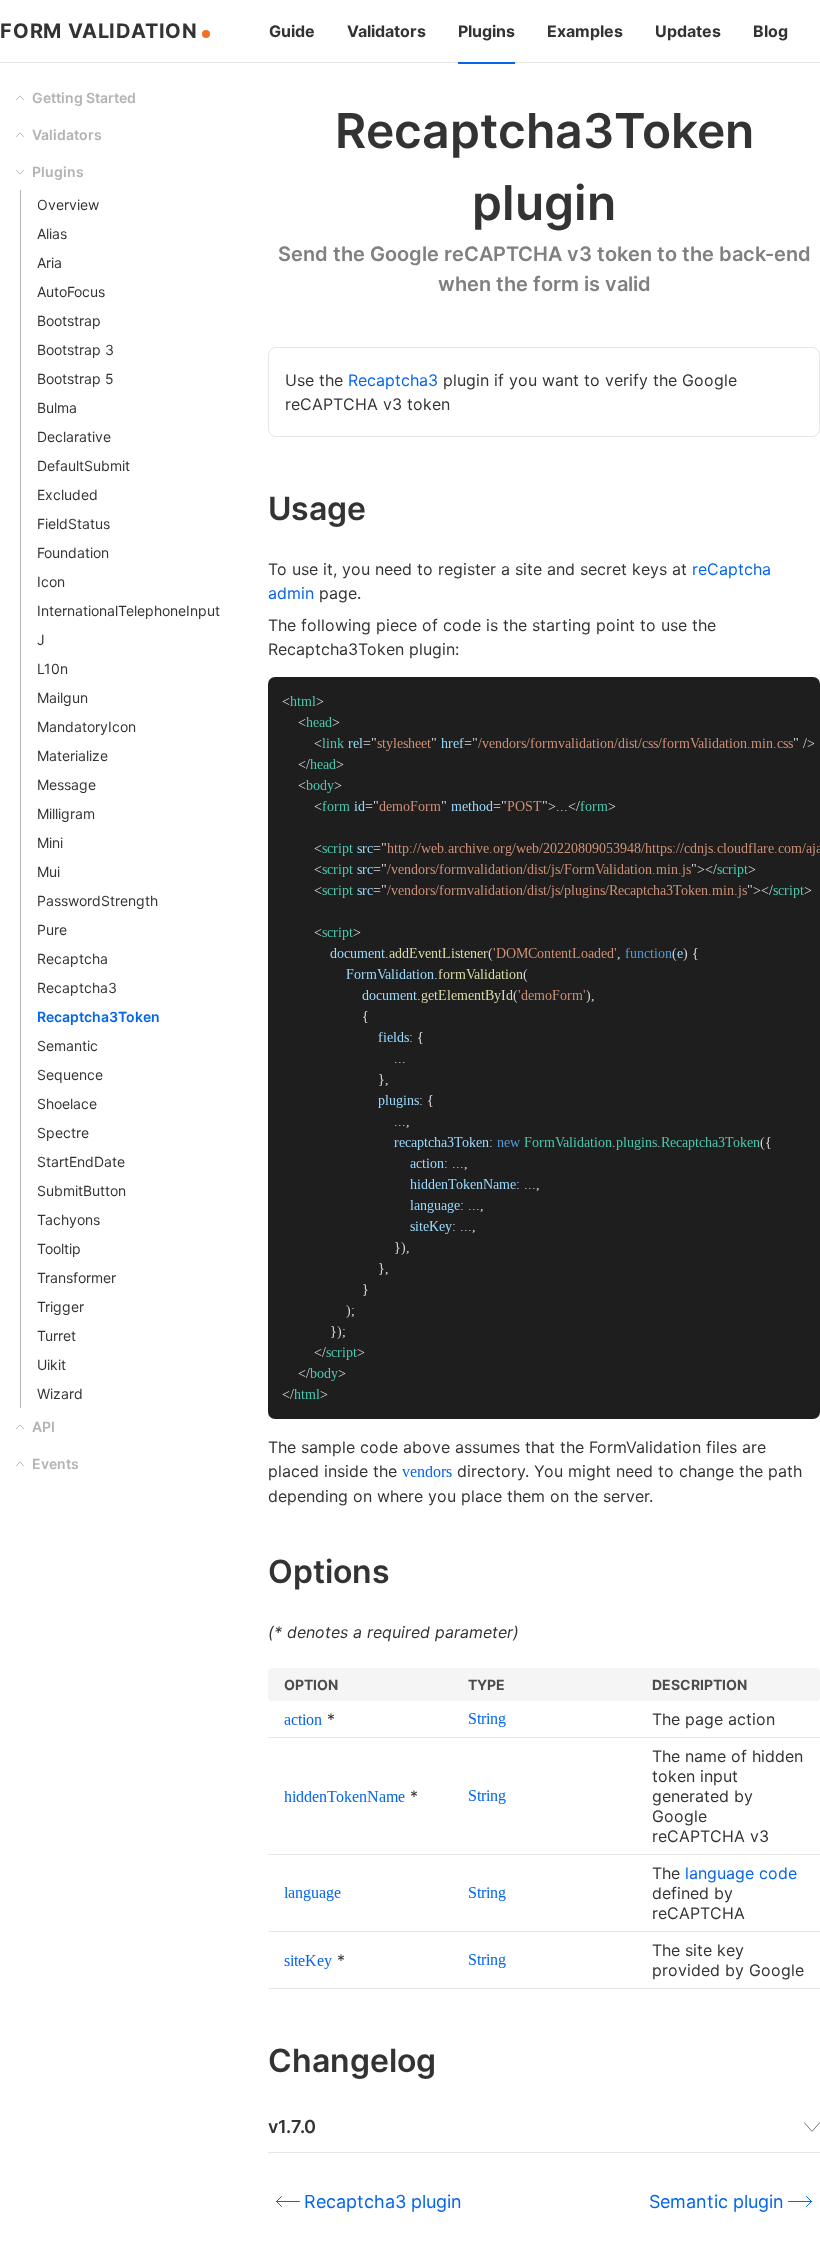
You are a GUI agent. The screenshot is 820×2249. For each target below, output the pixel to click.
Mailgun (62, 697)
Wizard (60, 1393)
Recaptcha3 (77, 987)
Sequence (70, 1074)
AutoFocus (71, 291)
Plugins (486, 31)
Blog (770, 31)
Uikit (51, 1364)
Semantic (67, 1045)
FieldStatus (73, 523)
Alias (52, 233)
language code (741, 1873)
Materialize (72, 755)
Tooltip (59, 1248)
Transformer (76, 1277)
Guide (292, 31)
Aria (49, 262)
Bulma (57, 407)
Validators (386, 31)
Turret (56, 1335)
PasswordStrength (97, 900)
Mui (48, 871)
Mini (50, 842)
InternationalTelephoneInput (128, 610)
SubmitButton (81, 1190)
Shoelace (67, 1103)
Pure (52, 929)
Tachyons (68, 1219)
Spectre (63, 1132)
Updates (688, 31)
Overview (68, 204)
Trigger (60, 1306)
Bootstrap (69, 320)
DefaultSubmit (83, 465)
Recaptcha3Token (98, 1016)
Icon (51, 581)
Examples (585, 31)
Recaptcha (72, 958)
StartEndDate (81, 1161)
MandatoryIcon (86, 726)
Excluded (67, 494)
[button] (118, 97)
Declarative (74, 436)
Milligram (66, 813)
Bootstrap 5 (75, 378)
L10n (52, 668)
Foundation (73, 552)
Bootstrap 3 (75, 349)
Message (66, 784)
